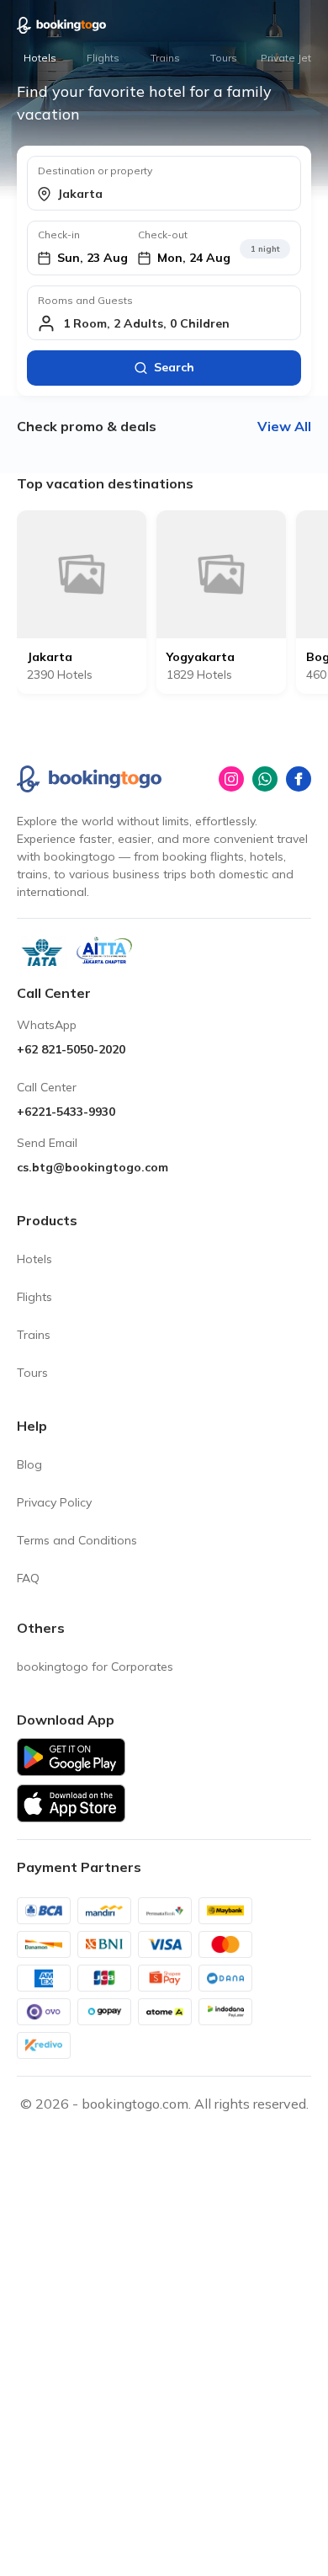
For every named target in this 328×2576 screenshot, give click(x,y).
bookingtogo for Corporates (95, 1667)
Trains (165, 58)
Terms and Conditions (77, 1540)
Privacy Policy (54, 1502)
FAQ (28, 1578)
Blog (29, 1464)
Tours (224, 58)
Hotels (40, 58)
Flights (103, 58)
